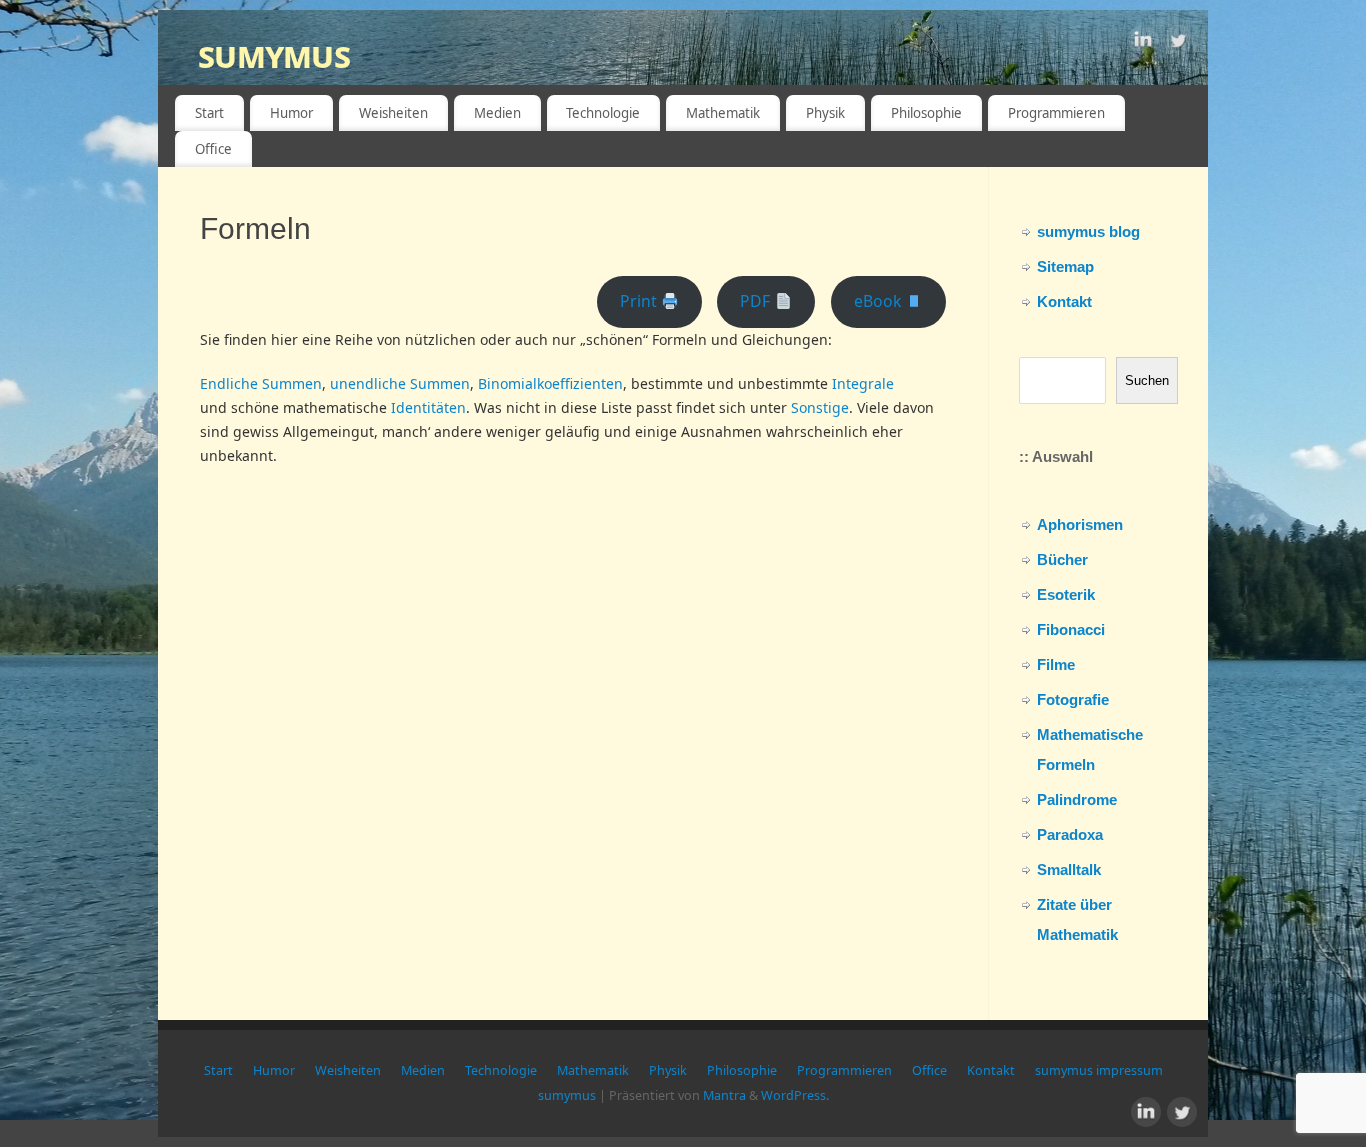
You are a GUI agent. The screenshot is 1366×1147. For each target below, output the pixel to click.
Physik (825, 113)
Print (640, 301)
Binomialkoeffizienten (550, 383)
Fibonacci (1071, 629)
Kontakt (1064, 301)
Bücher (1062, 559)
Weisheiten (393, 113)
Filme (1056, 664)
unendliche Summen (400, 383)
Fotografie (1073, 699)
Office (213, 149)
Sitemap (1065, 266)
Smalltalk (1069, 869)
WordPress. (795, 1095)
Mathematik (723, 113)
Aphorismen (1080, 524)
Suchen (1147, 380)
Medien (497, 113)
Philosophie (926, 113)
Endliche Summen (261, 383)
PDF (757, 301)
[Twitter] (1178, 43)
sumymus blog (1088, 231)
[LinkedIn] (1143, 43)
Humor (291, 113)
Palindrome (1077, 799)
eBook (879, 301)
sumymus (274, 54)
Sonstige (820, 407)
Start (209, 113)
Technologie (603, 113)
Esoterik (1066, 594)
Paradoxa (1070, 834)
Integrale (863, 383)
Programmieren (1056, 113)
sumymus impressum (1099, 1070)
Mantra (724, 1095)
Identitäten (428, 407)
